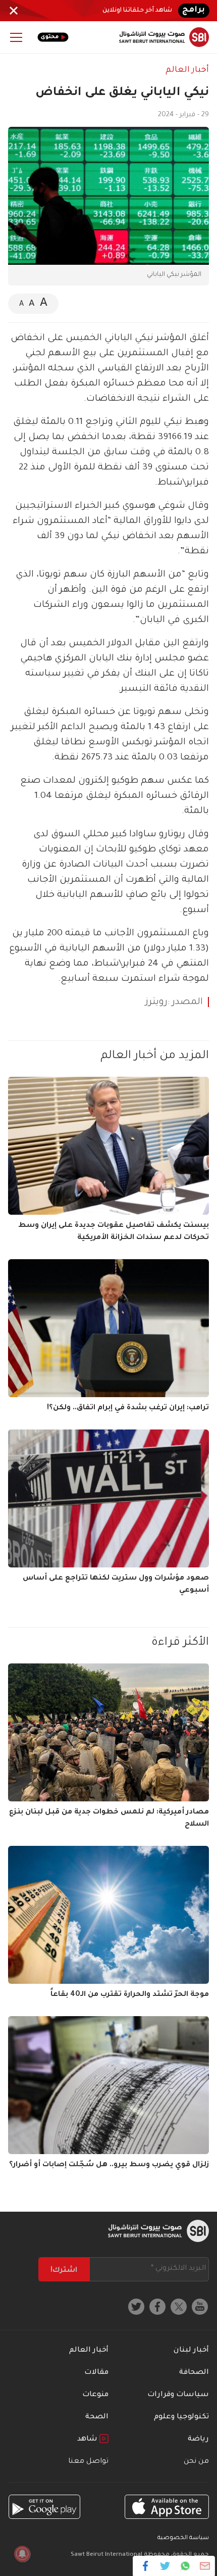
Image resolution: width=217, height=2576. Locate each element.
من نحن (196, 2462)
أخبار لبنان (191, 2351)
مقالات (96, 2373)
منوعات (95, 2395)
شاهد (88, 2440)
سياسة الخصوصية (183, 2538)
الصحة (97, 2417)
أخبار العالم (187, 70)
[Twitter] (165, 2566)
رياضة (198, 2440)
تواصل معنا (88, 2462)
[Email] (205, 2566)
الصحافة (194, 2373)
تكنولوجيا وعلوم (181, 2417)
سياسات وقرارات (178, 2395)
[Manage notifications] (22, 2554)
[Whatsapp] (185, 2566)
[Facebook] (146, 2566)
